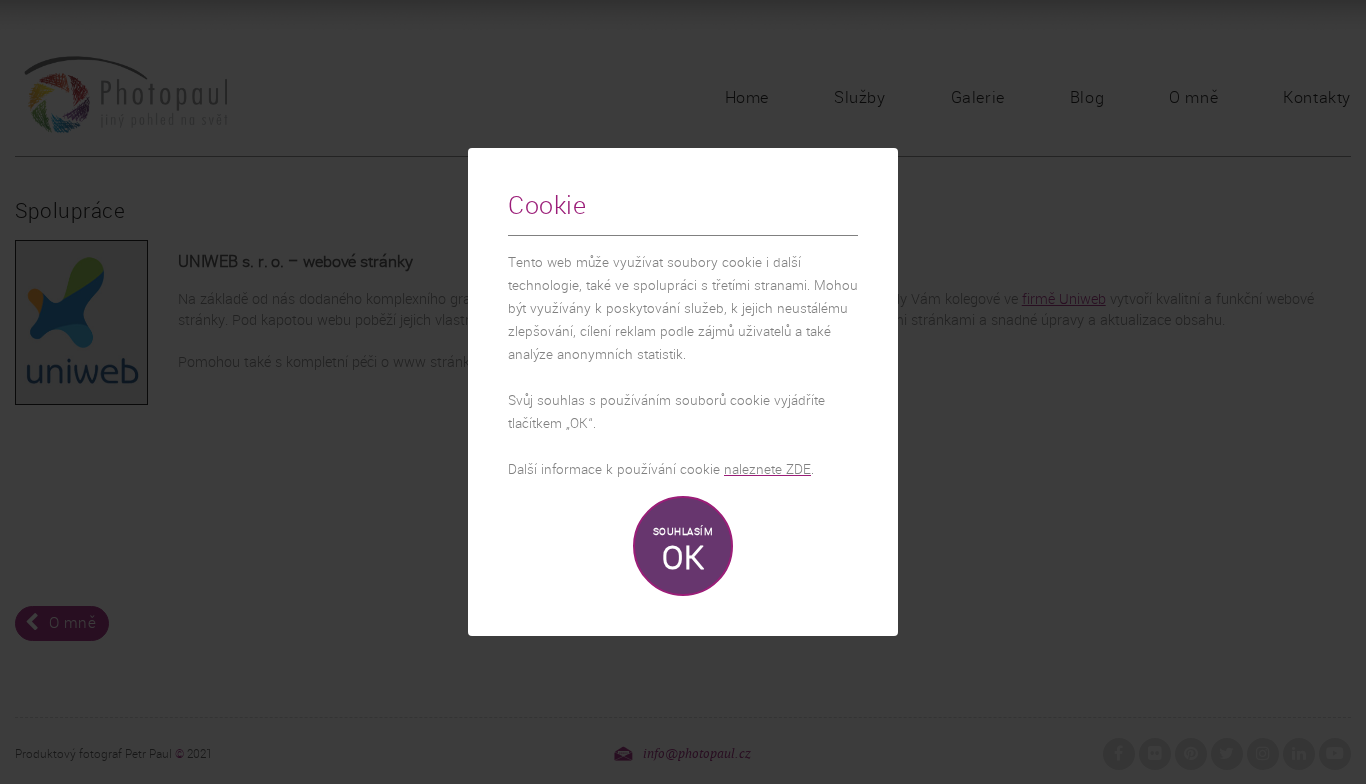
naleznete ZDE (767, 469)
